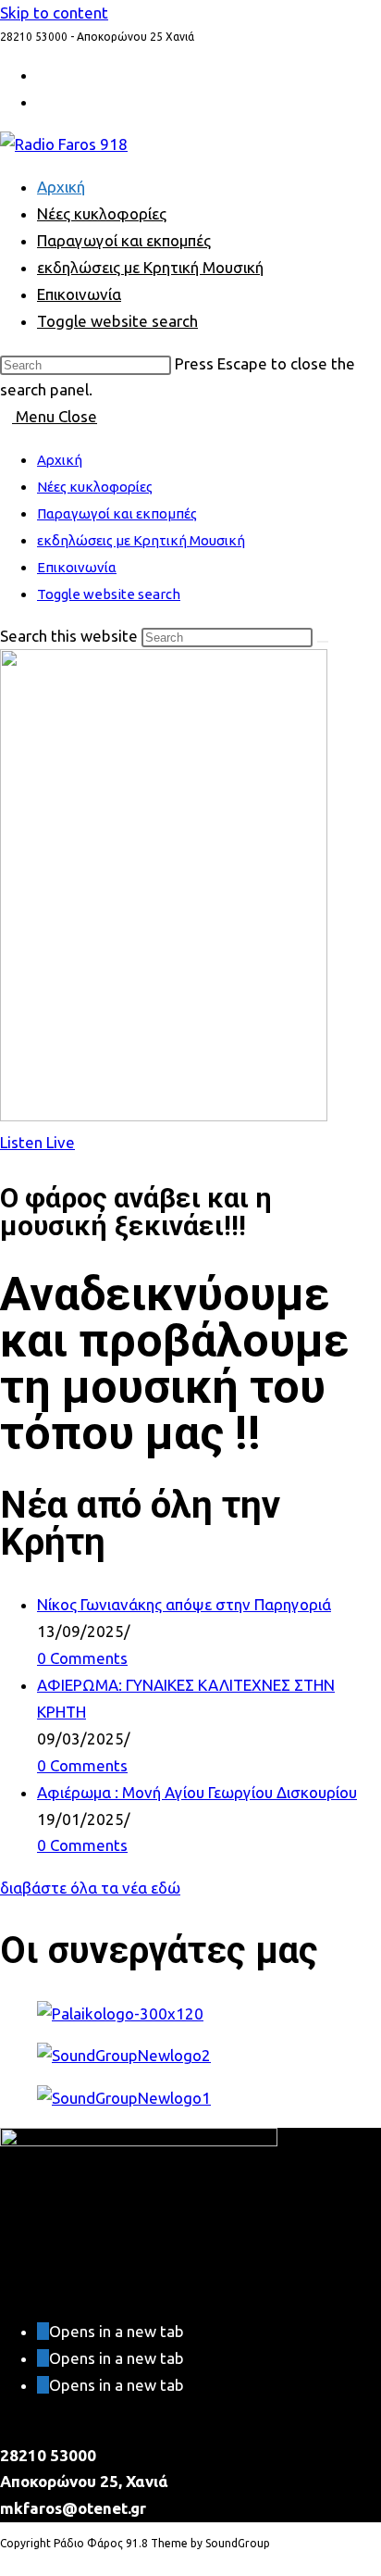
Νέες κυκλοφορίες (95, 487)
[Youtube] (43, 2385)
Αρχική (60, 460)
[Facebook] (43, 2358)
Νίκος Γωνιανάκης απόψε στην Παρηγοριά (184, 1604)
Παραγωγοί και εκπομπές (117, 513)
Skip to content (54, 13)
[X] (43, 2331)
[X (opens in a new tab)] (43, 75)
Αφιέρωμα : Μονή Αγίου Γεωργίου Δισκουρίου (197, 1792)
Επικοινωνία (77, 567)
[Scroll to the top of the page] (6, 2562)
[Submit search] (323, 642)
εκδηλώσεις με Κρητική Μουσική (141, 540)
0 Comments (82, 1658)
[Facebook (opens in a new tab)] (43, 102)
